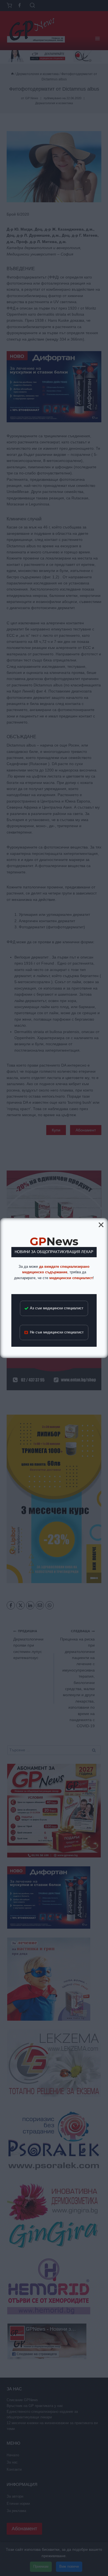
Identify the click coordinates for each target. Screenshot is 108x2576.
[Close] (101, 1225)
